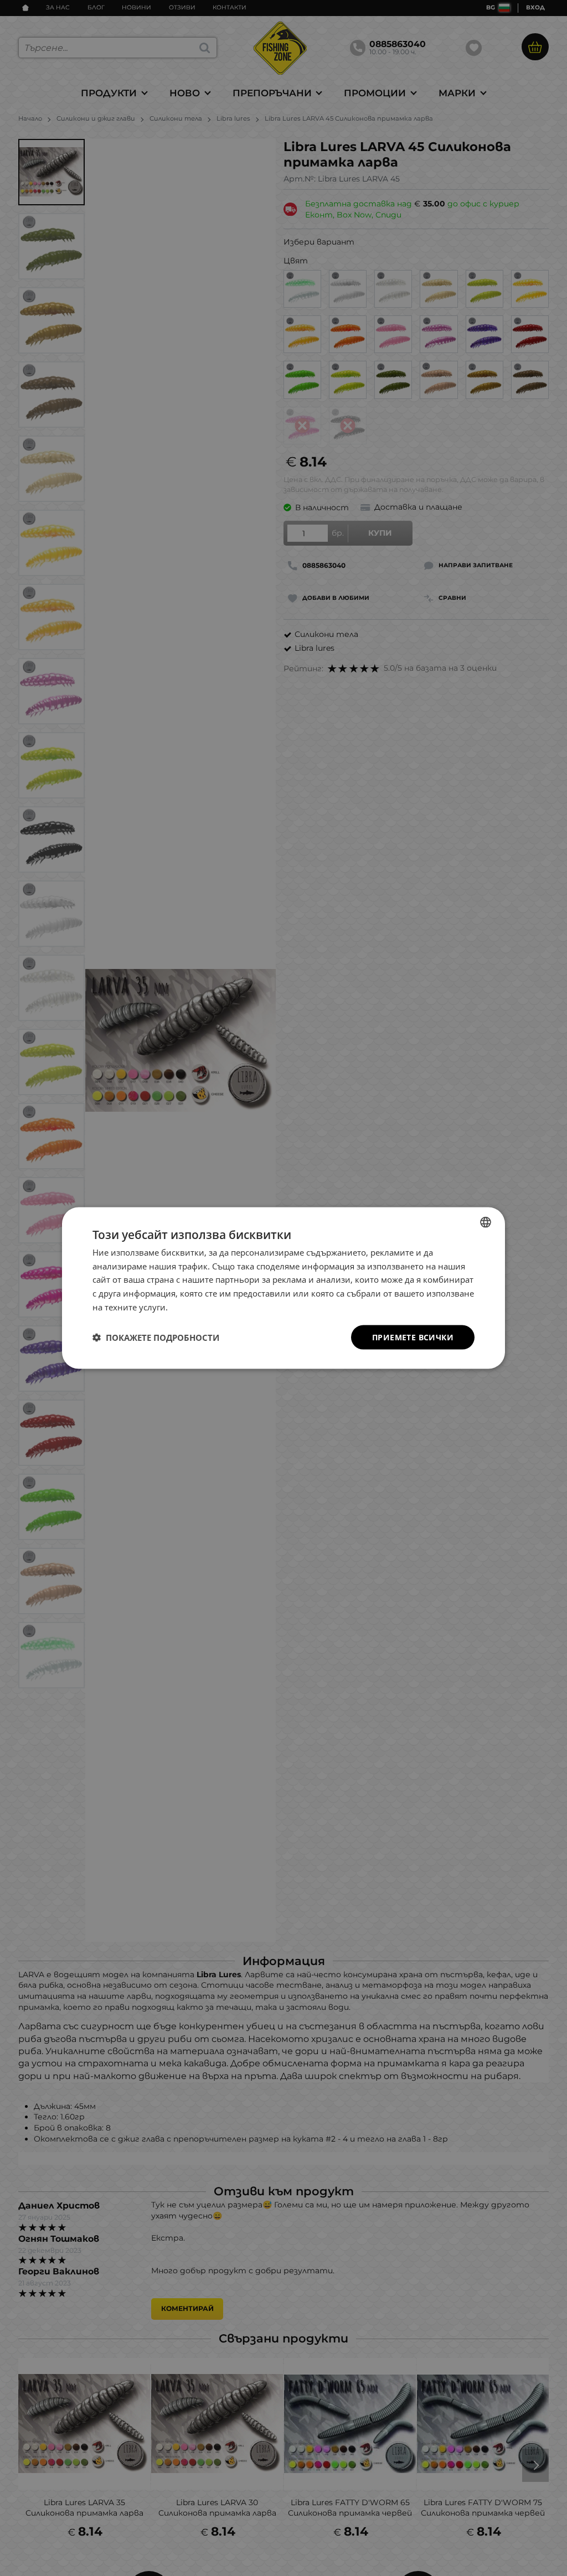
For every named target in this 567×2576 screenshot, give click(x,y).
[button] (156, 1338)
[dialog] (283, 1288)
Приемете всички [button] (413, 1337)
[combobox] (486, 1222)
